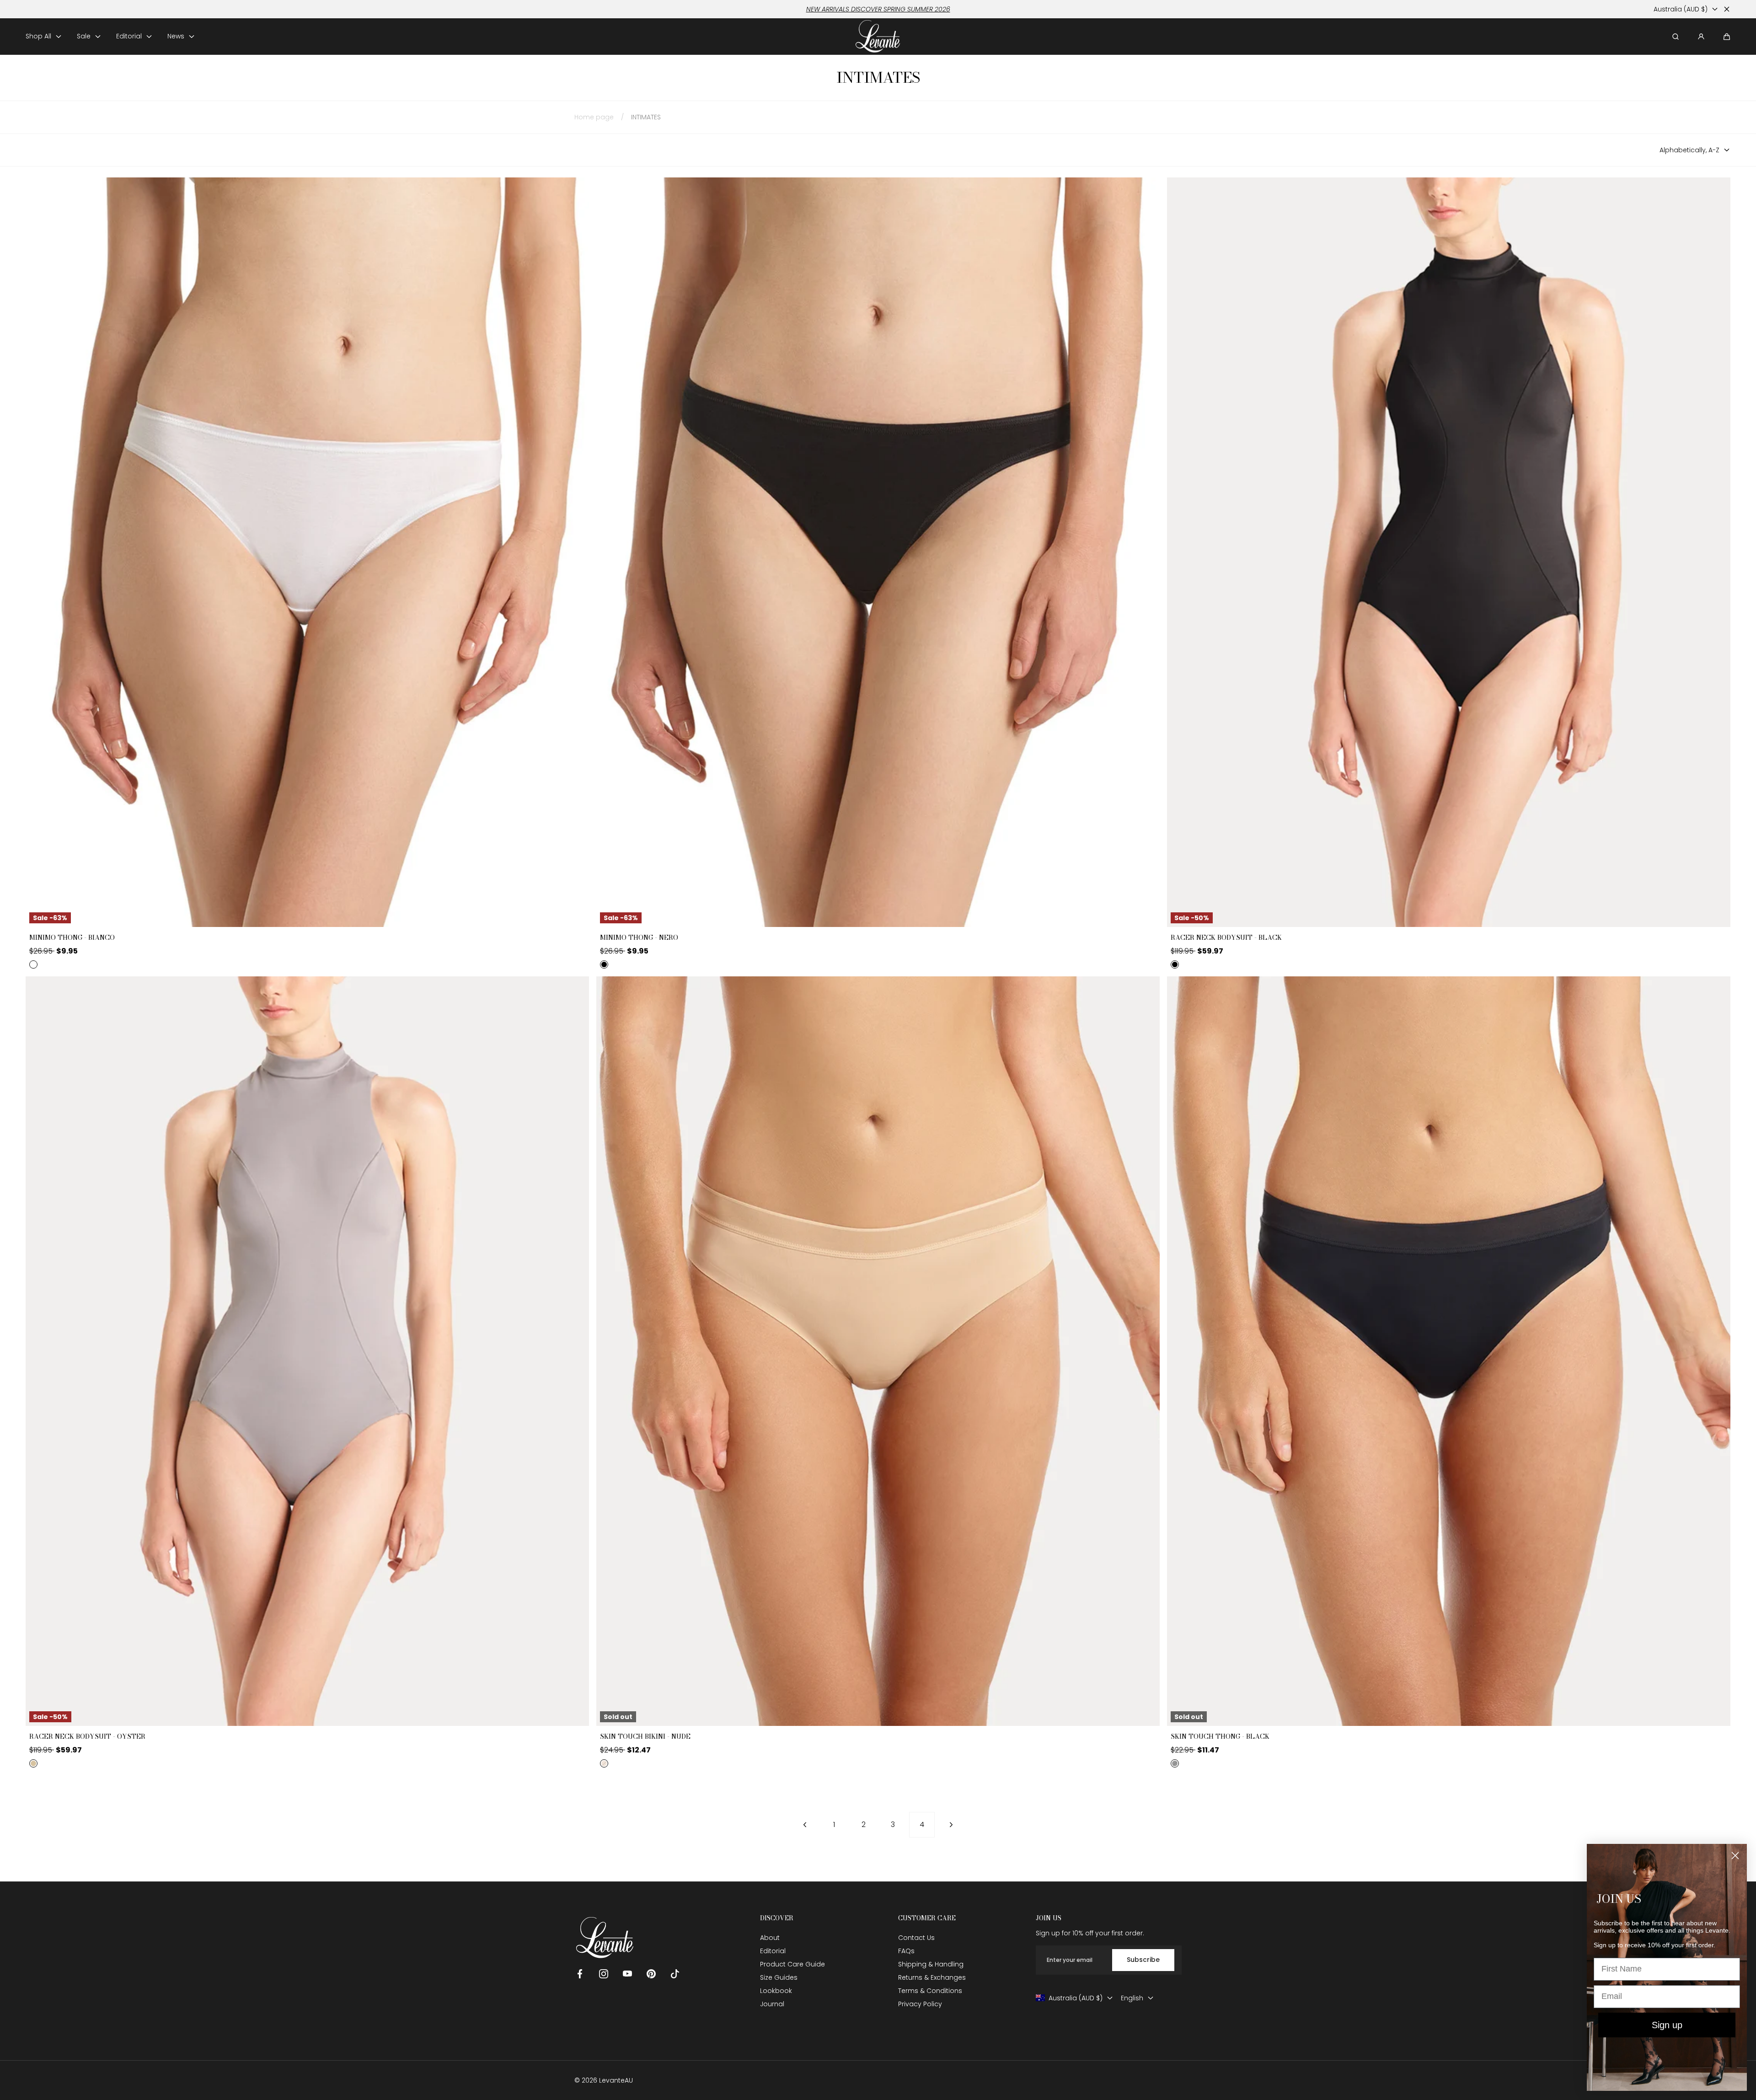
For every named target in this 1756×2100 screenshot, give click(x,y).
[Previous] (805, 1825)
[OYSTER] (33, 1763)
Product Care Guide (792, 1964)
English (1132, 1998)
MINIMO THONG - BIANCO (72, 938)
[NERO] (604, 964)
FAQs (906, 1951)
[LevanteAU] (878, 36)
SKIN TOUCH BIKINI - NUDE (645, 1737)
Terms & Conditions (930, 1991)
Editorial (773, 1951)
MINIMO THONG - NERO (639, 938)
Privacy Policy (920, 2004)
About (770, 1938)
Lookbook (776, 1991)
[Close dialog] (1735, 1856)
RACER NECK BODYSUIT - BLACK (1226, 938)
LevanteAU (616, 2080)
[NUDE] (604, 1763)
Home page (594, 117)
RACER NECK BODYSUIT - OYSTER (87, 1737)
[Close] (1727, 9)
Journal (772, 2004)
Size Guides (779, 1977)
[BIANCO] (33, 964)
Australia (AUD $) (1681, 9)
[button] (1727, 37)
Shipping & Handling (931, 1964)
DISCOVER (777, 1918)
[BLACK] (1175, 964)
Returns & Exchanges (932, 1977)
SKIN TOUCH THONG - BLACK (1220, 1737)
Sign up (1667, 2025)
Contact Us (916, 1938)
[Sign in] (1701, 37)
